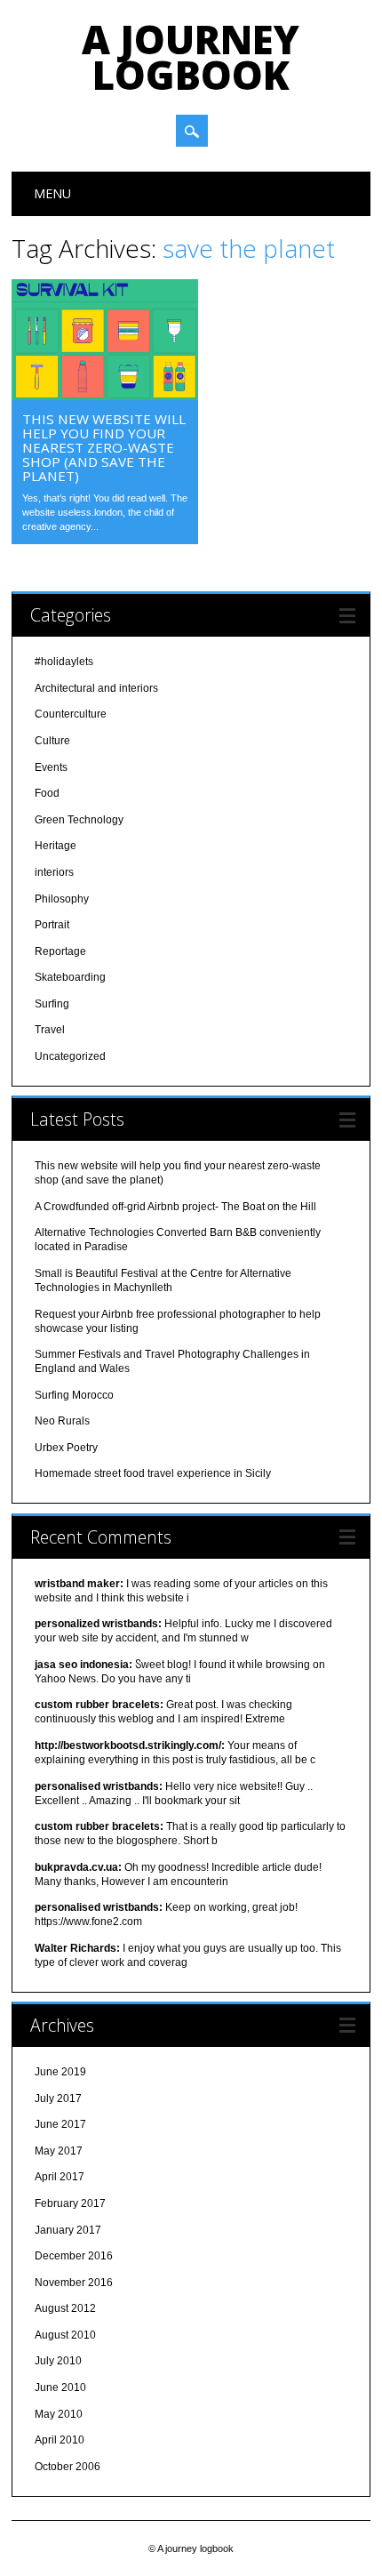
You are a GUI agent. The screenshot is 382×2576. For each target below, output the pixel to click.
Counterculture (71, 714)
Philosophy (62, 899)
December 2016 (74, 2256)
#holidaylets (64, 662)
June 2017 (60, 2124)
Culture (52, 741)
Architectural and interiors (96, 688)
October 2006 (68, 2467)
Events (51, 767)
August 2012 (65, 2308)
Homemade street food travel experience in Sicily (153, 1473)
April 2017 (60, 2177)
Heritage (56, 846)
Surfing (52, 1004)
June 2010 (60, 2387)
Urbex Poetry (66, 1448)
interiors (54, 872)
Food (47, 793)
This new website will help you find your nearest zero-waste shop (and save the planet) (104, 447)
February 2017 (70, 2203)
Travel (50, 1030)
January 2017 (68, 2230)
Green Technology (79, 820)
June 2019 (60, 2072)
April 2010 (60, 2440)
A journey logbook (191, 57)
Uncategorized (70, 1056)
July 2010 (58, 2361)
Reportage (60, 951)
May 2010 (59, 2414)
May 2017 (59, 2151)
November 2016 (74, 2283)
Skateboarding (70, 977)
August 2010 (65, 2335)
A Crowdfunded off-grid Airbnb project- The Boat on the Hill (175, 1207)
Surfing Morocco (74, 1395)
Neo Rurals (62, 1421)
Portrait (52, 925)
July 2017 (58, 2099)
